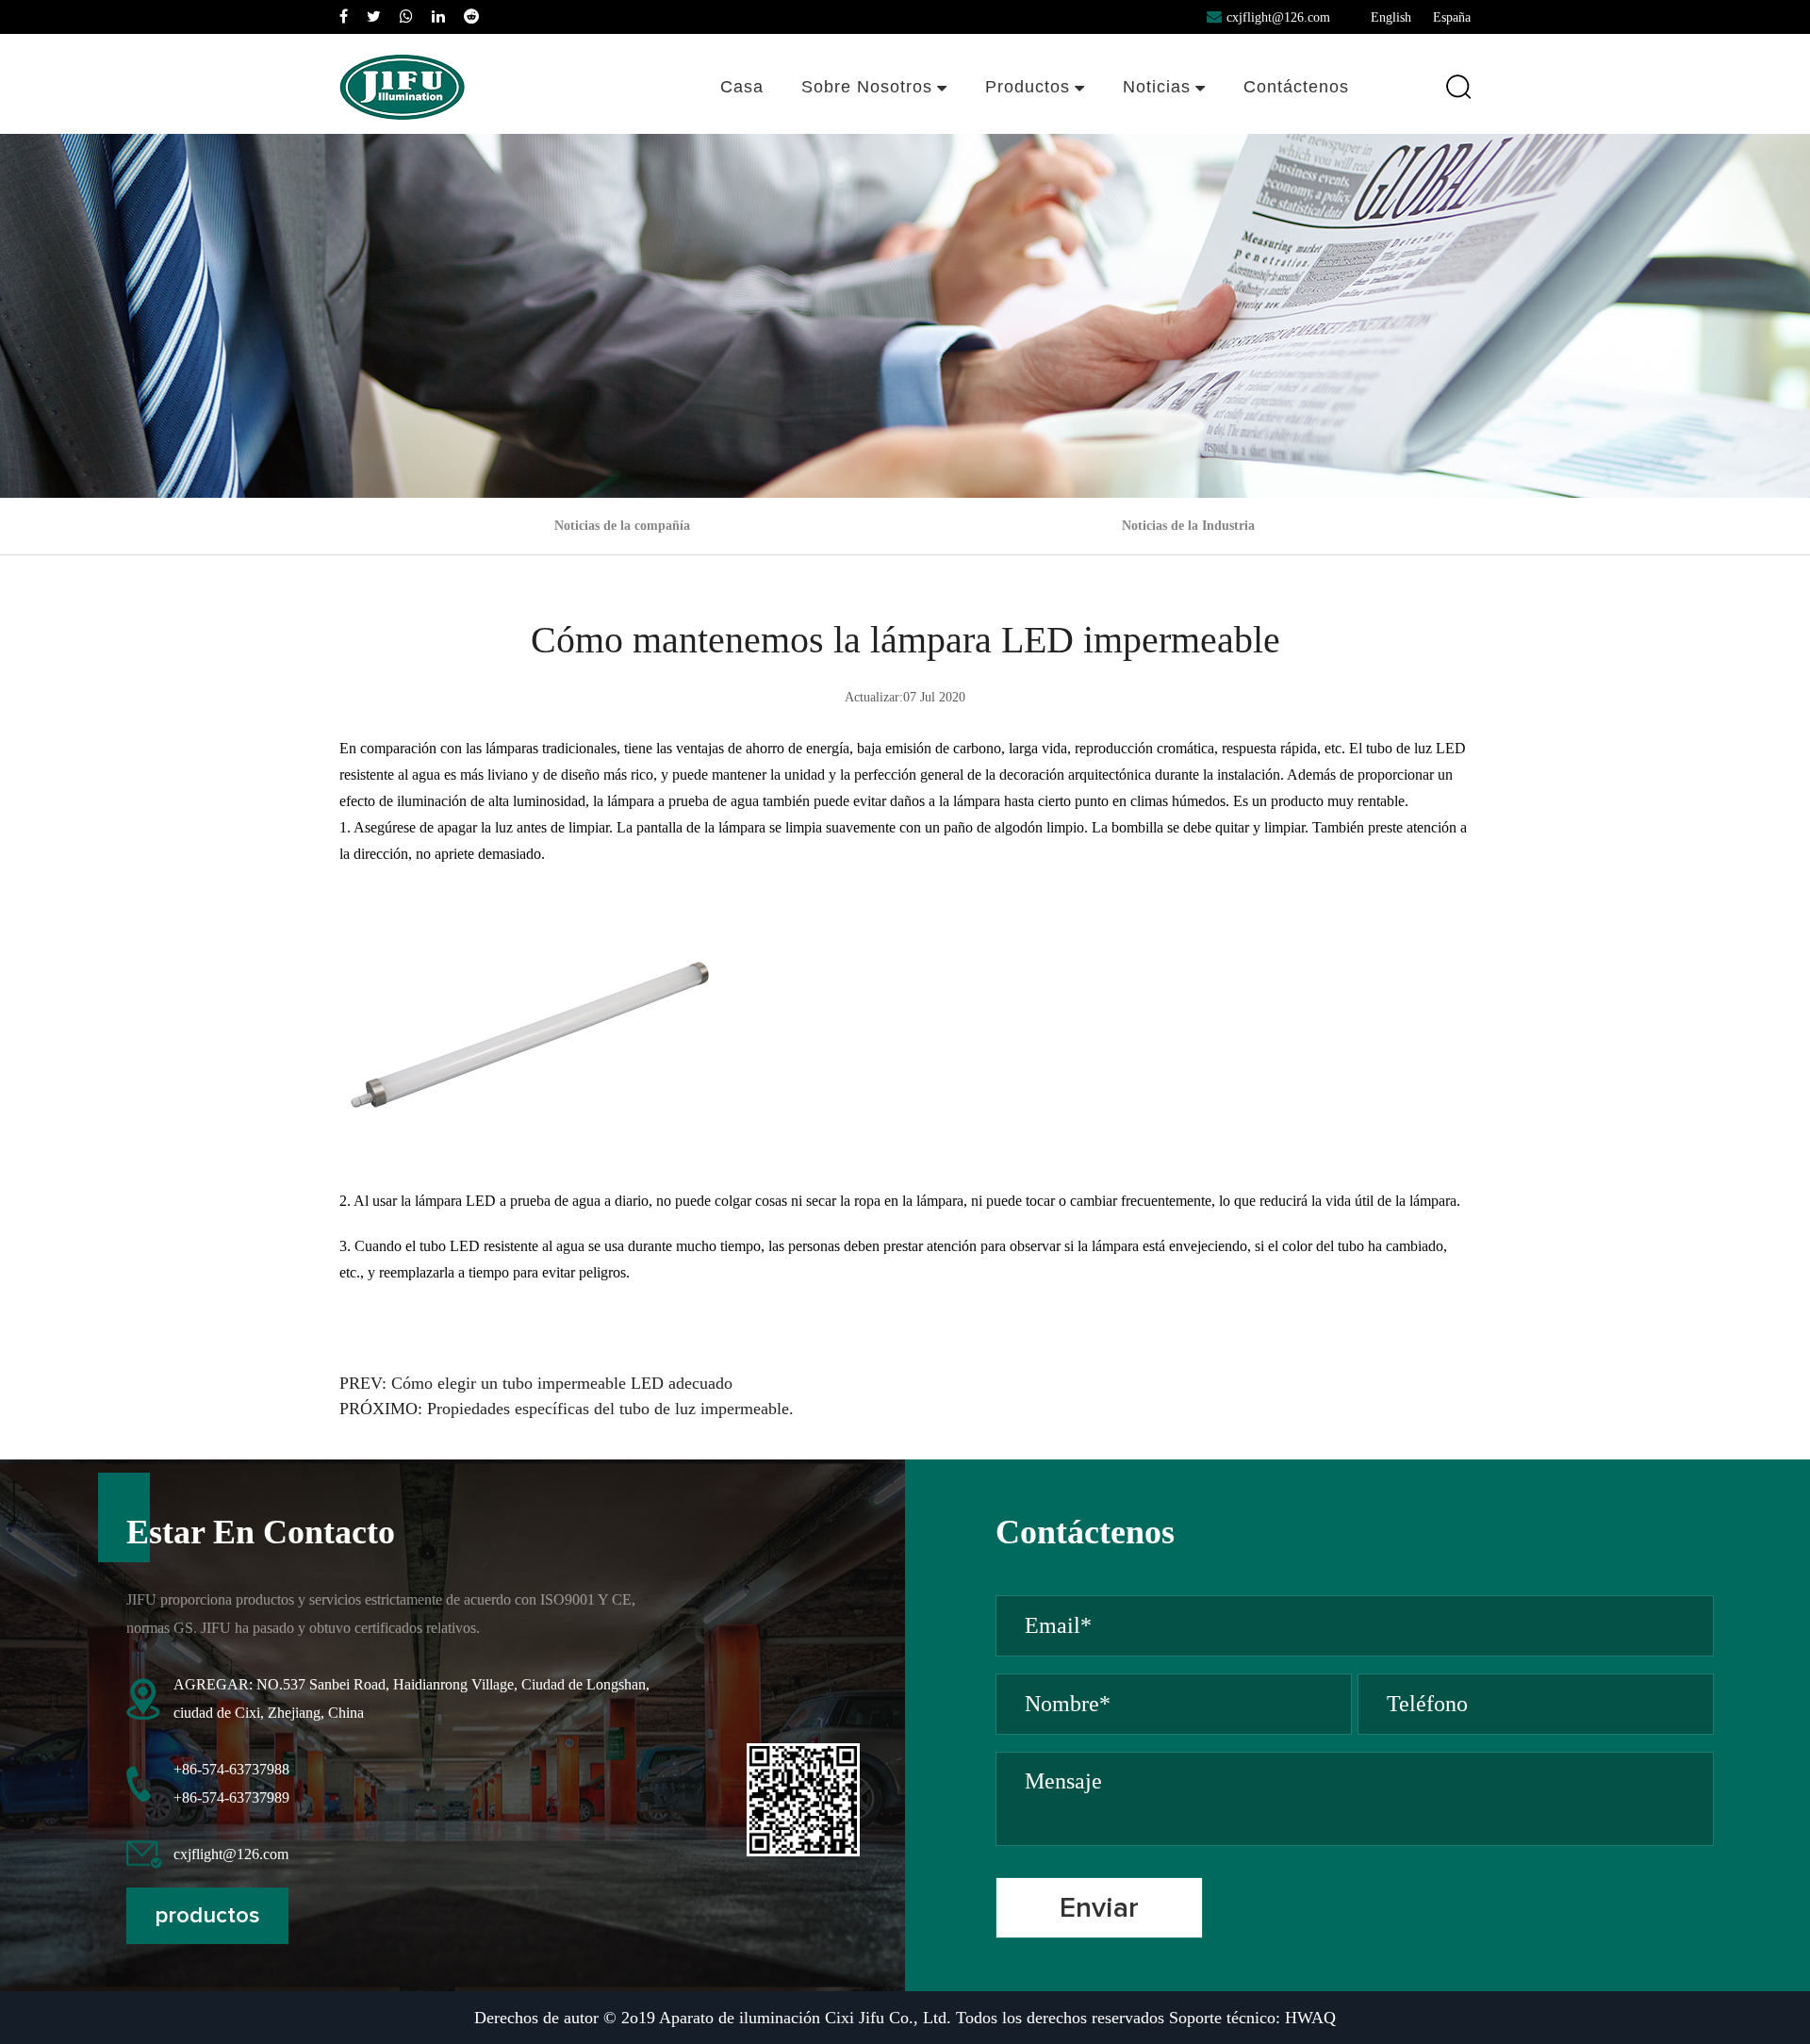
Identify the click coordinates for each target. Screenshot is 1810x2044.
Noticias (1157, 87)
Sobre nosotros (867, 87)
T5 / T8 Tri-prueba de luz (1049, 132)
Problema (877, 122)
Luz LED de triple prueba (1049, 129)
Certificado (876, 124)
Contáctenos (1296, 87)
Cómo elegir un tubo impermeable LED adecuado (562, 1383)
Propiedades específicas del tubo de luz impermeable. (610, 1409)
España (1452, 17)
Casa (742, 87)
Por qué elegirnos (850, 129)
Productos (1028, 87)
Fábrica (876, 127)
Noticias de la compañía (1185, 132)
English (1391, 17)
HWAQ (1310, 2018)
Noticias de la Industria (1181, 129)
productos (207, 1916)
